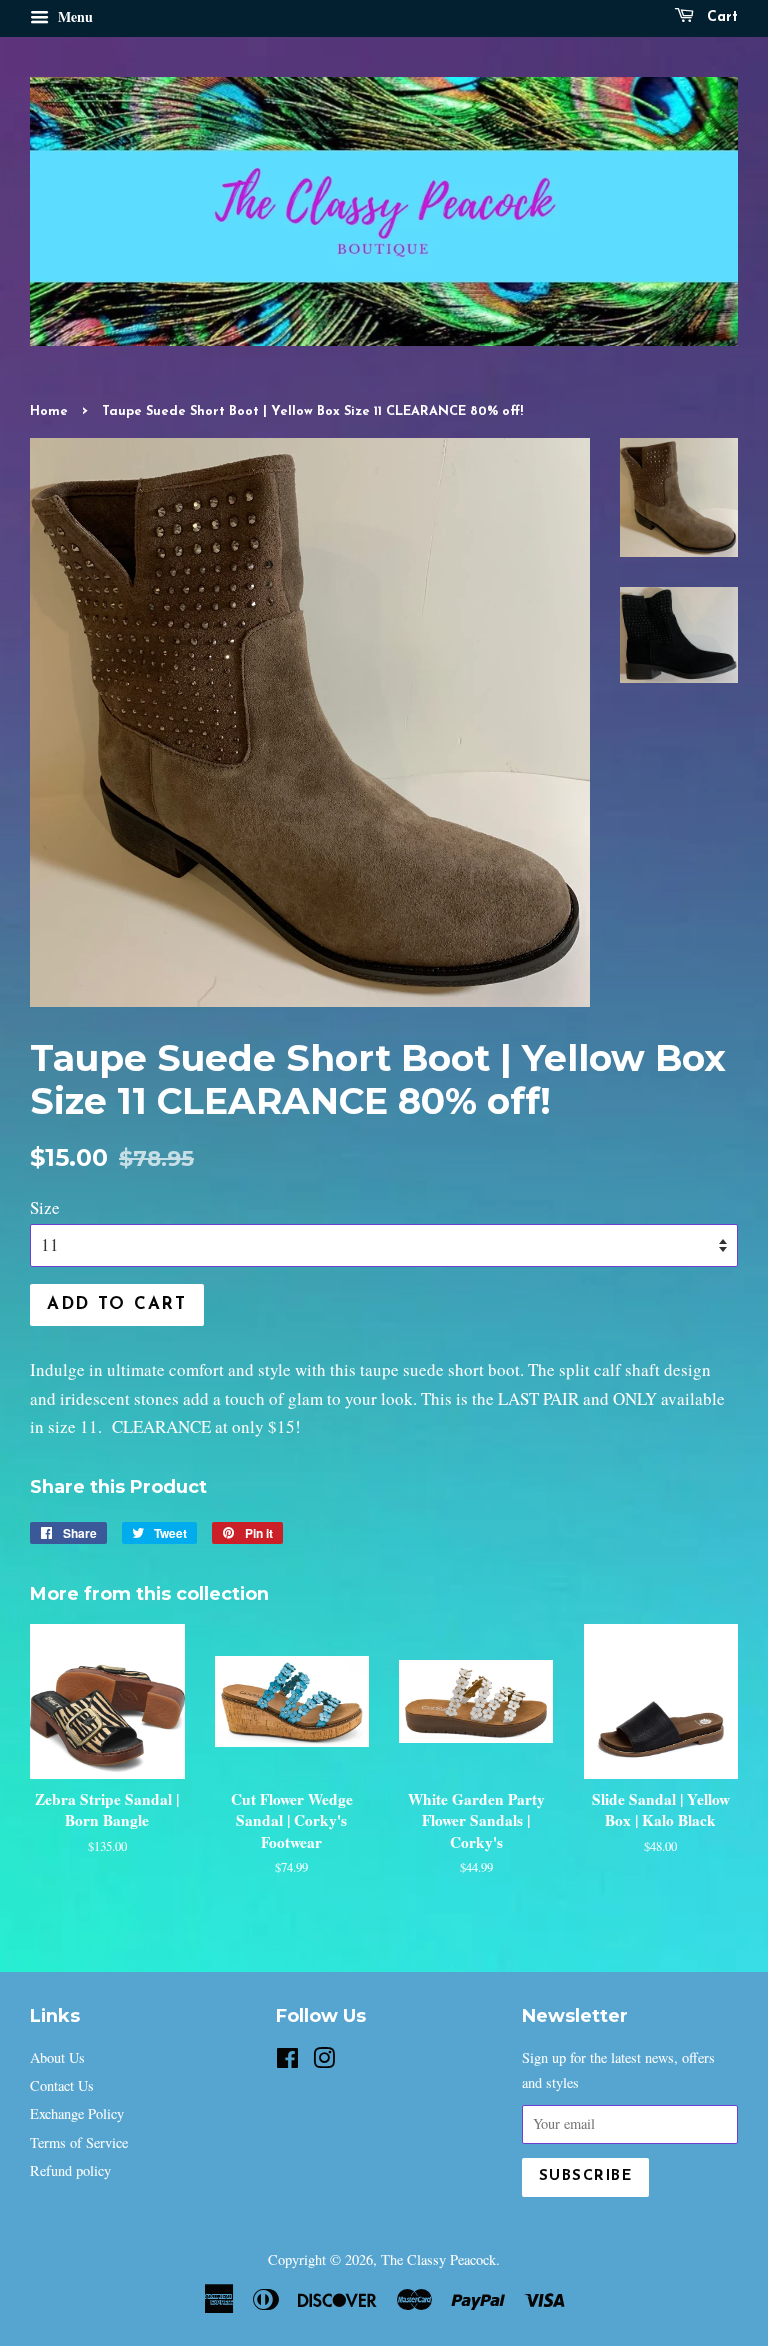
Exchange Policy (77, 2113)
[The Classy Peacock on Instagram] (324, 2061)
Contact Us (62, 2085)
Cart (720, 17)
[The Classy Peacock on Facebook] (287, 2061)
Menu (73, 16)
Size (45, 1207)
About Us (57, 2057)
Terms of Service (79, 2142)
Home (49, 411)
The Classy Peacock (438, 2259)
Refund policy (70, 2170)
